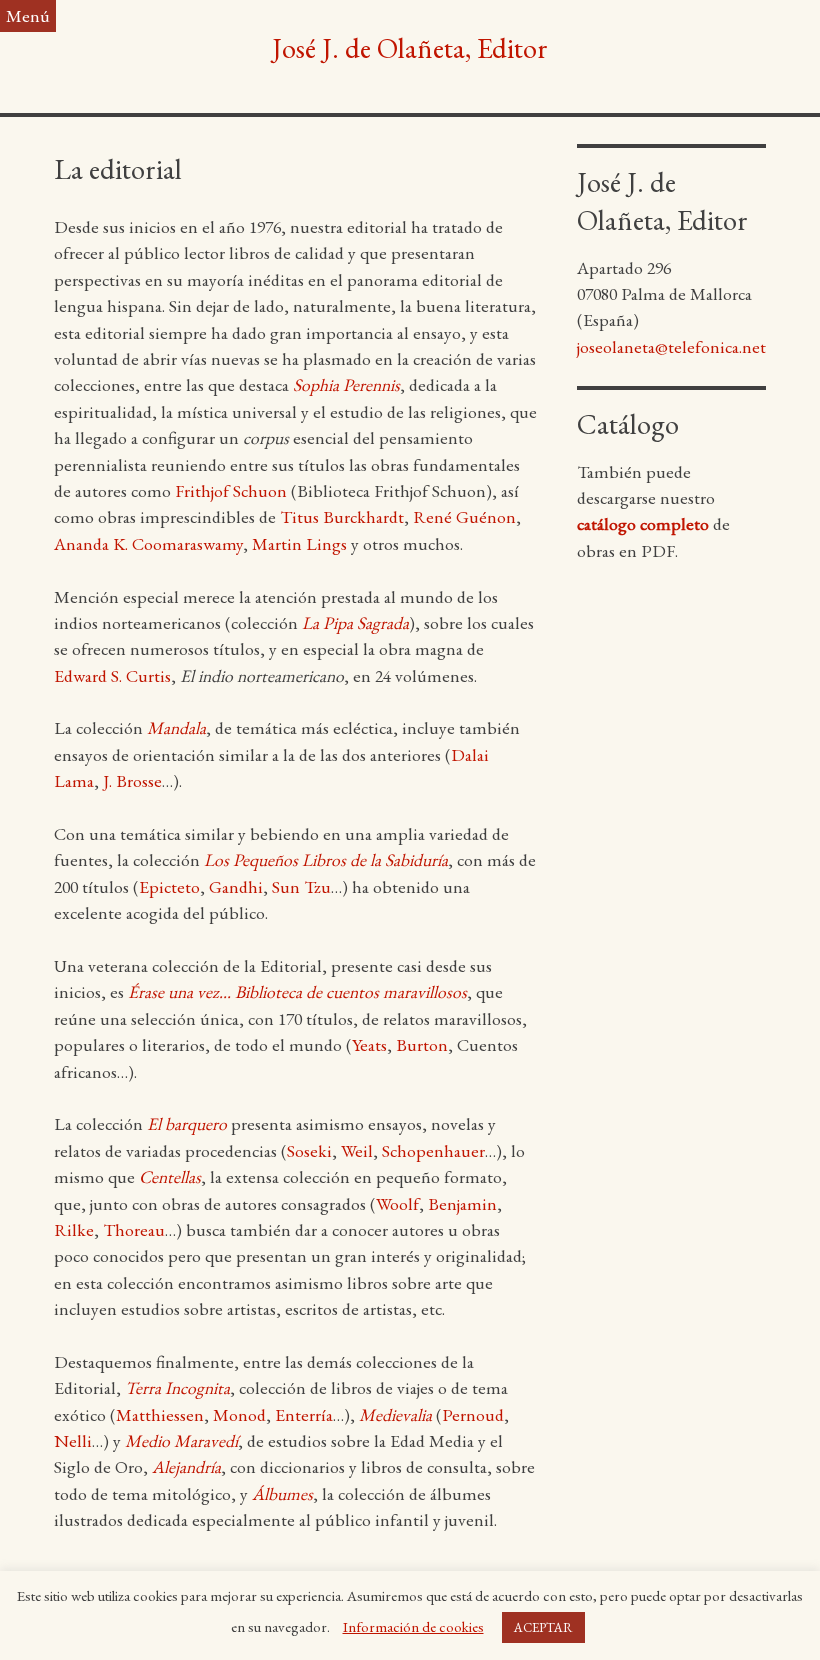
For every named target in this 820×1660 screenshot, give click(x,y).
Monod (239, 1414)
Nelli (73, 1440)
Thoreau (134, 1229)
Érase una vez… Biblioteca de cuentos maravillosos (297, 991)
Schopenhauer (433, 1150)
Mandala (176, 727)
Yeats (369, 1044)
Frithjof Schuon (231, 490)
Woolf (397, 1203)
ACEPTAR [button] (543, 1627)
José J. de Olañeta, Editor (410, 48)
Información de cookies (413, 1626)
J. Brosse (132, 780)
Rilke (74, 1229)
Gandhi (236, 886)
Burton (422, 1044)
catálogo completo (643, 523)
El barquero (187, 1123)
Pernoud (473, 1414)
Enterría (304, 1414)
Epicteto (169, 886)
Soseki (309, 1150)
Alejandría (186, 1466)
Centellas (170, 1176)
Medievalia (395, 1414)
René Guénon (464, 516)
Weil (357, 1150)
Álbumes (282, 1493)
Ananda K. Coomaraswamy (148, 543)
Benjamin (462, 1203)
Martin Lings (299, 543)
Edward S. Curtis (112, 675)
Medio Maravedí (181, 1440)
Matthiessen (160, 1414)
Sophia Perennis (346, 384)
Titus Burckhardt (342, 516)
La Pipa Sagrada (355, 622)
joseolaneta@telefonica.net (671, 346)
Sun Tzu (301, 886)
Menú (28, 15)
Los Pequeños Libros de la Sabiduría (326, 859)
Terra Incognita (177, 1387)
